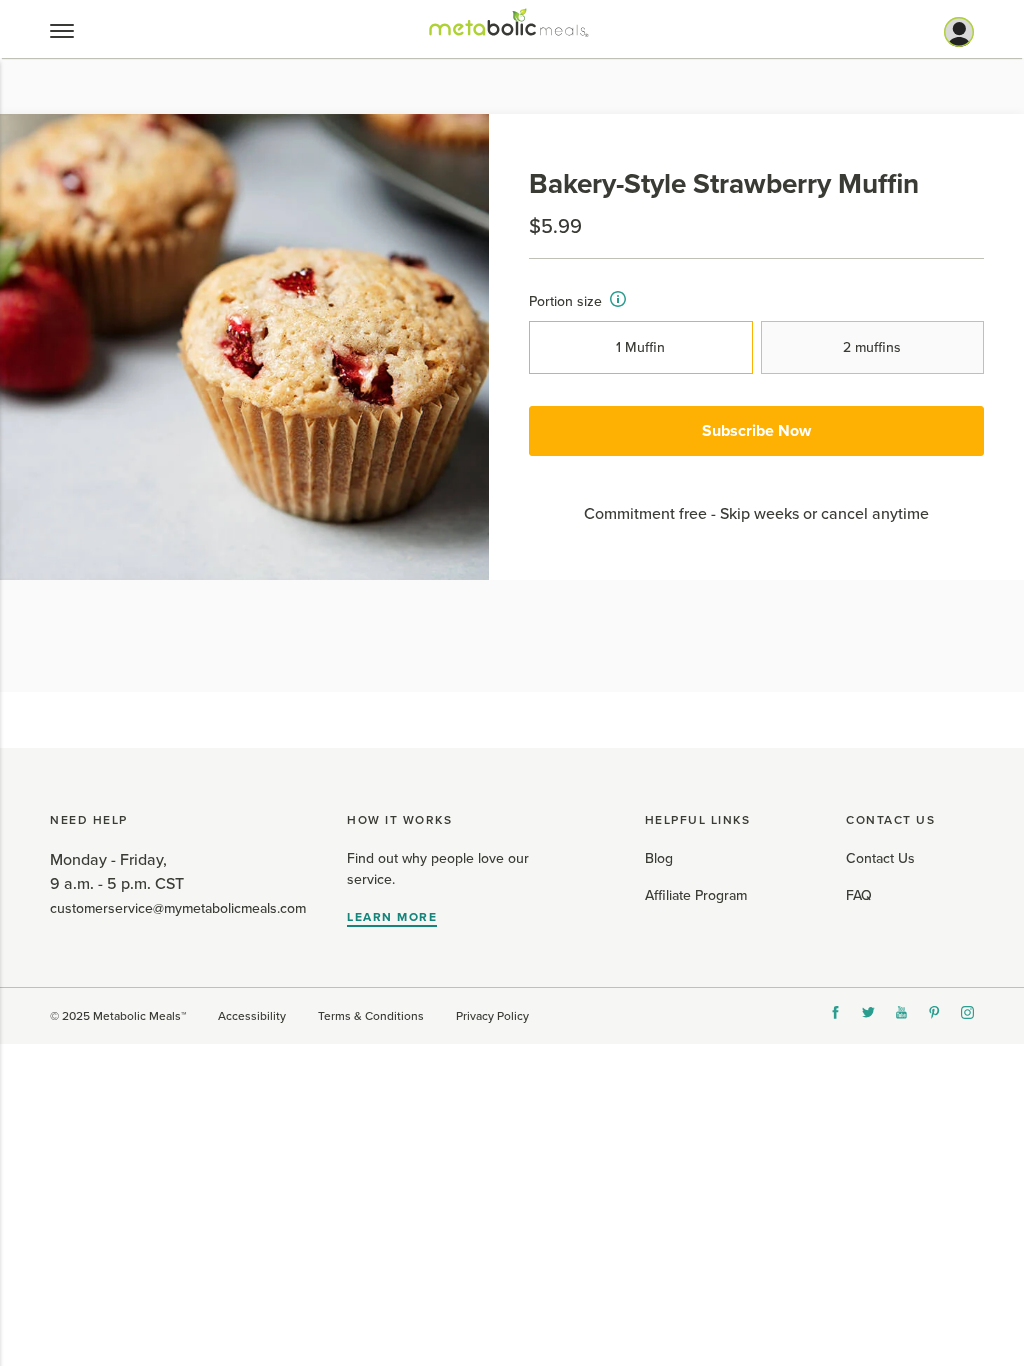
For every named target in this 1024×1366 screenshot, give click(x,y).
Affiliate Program (696, 895)
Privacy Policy (492, 1016)
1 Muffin (640, 347)
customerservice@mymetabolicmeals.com (178, 908)
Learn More (392, 916)
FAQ (859, 895)
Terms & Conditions (371, 1016)
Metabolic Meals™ (139, 1016)
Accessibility (252, 1016)
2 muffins (872, 347)
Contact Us (880, 858)
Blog (659, 858)
